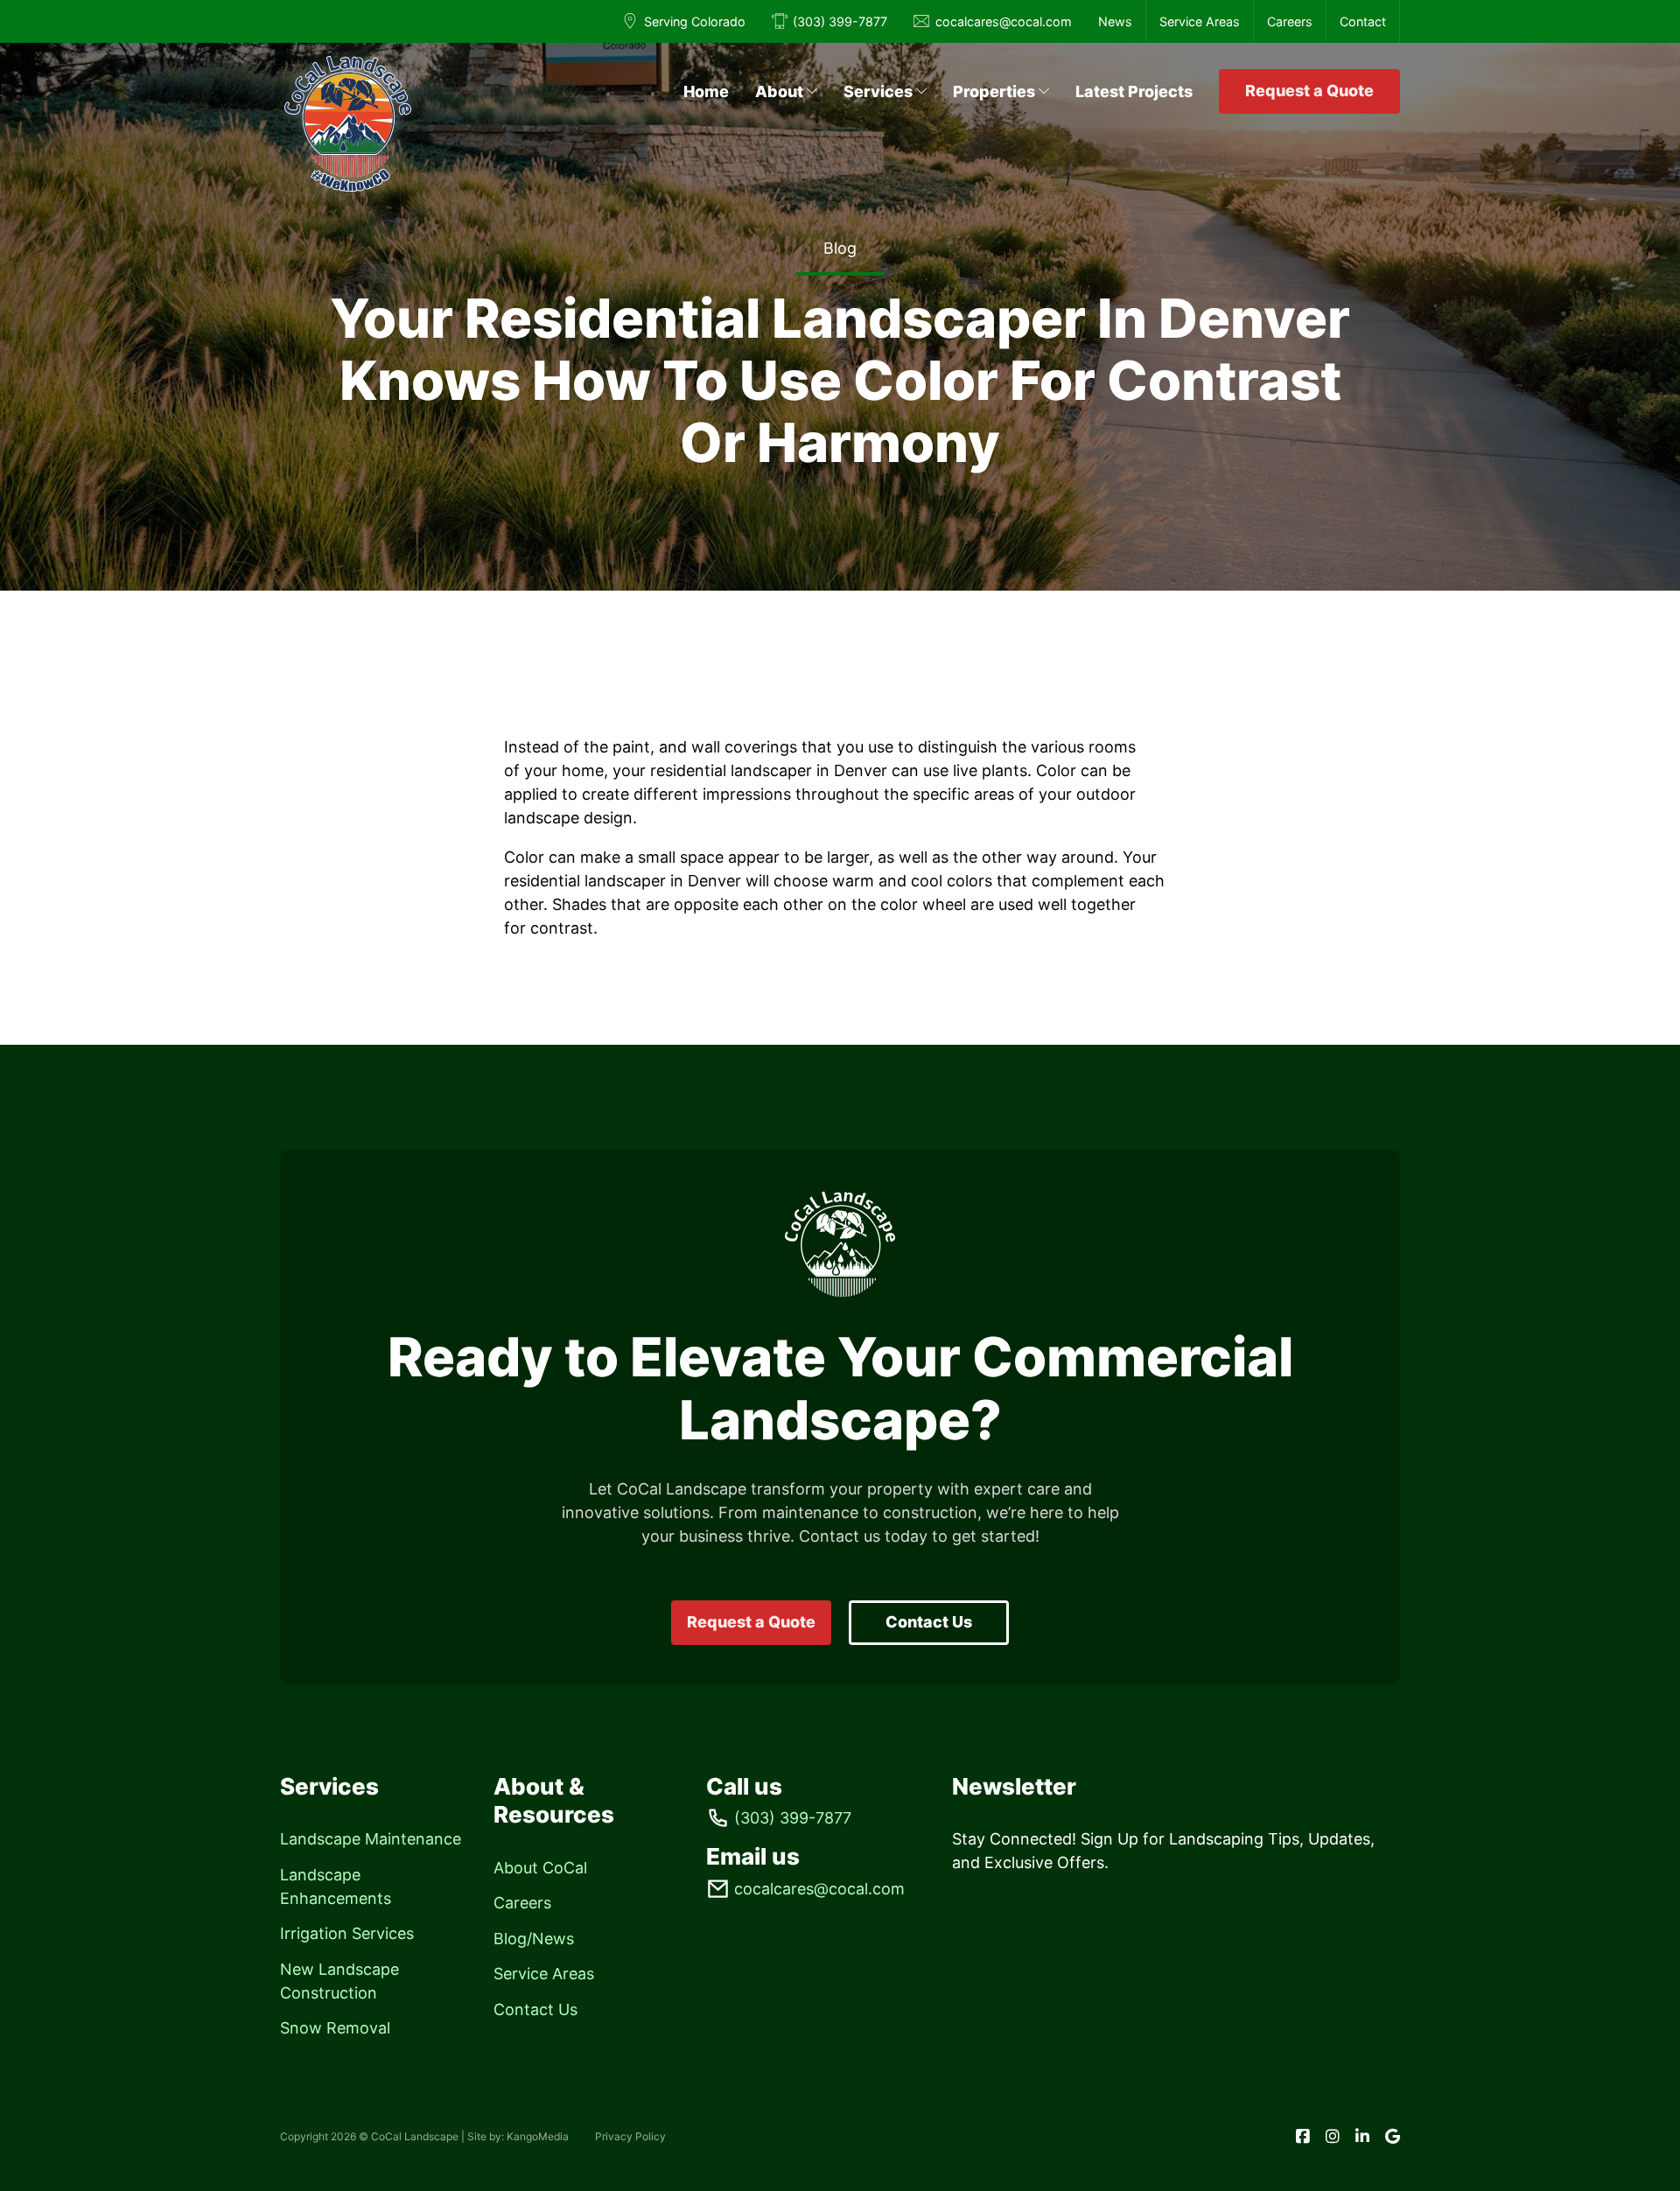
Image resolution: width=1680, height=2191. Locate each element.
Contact (1363, 21)
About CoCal (540, 1868)
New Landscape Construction (339, 1981)
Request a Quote (1309, 91)
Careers (1290, 21)
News (1115, 21)
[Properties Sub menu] (1044, 91)
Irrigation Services (347, 1933)
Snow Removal (335, 2028)
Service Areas (1200, 21)
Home (706, 91)
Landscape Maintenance (371, 1839)
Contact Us (929, 1622)
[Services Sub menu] (921, 91)
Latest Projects (1134, 91)
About (779, 91)
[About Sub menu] (812, 91)
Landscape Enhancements (336, 1886)
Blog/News (534, 1939)
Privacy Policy (630, 2136)
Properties (994, 91)
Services (878, 91)
